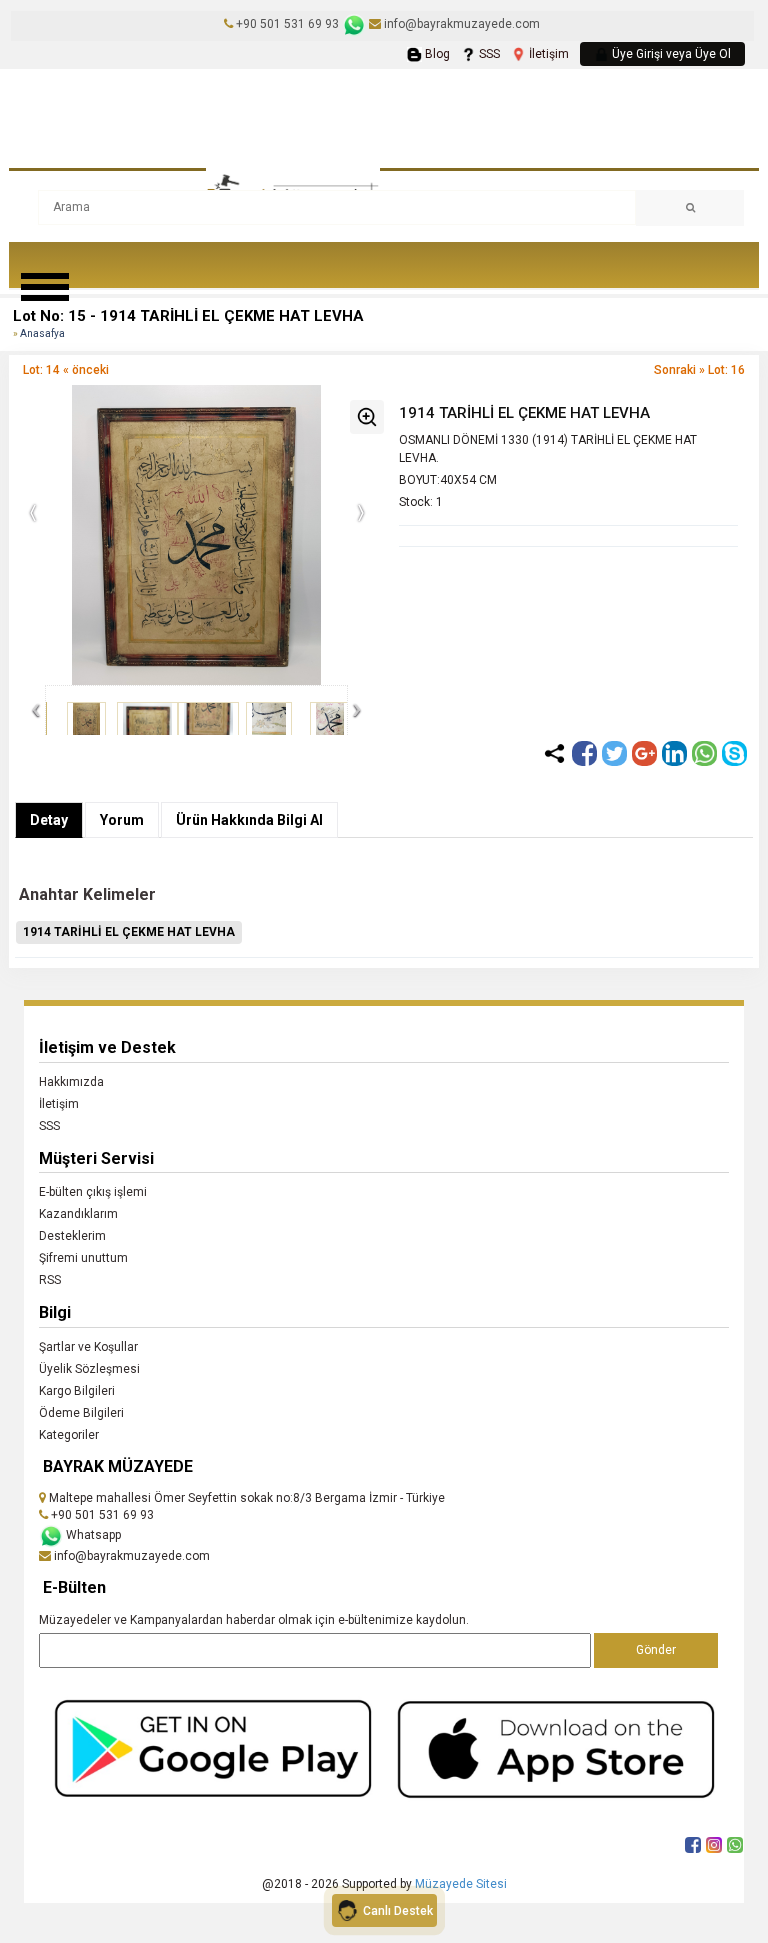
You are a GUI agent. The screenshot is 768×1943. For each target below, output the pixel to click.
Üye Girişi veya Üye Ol (670, 54)
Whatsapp (92, 1535)
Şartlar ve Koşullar (88, 1347)
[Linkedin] (674, 753)
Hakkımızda (71, 1082)
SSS (488, 54)
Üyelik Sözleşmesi (89, 1369)
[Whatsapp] (704, 753)
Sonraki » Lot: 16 (699, 370)
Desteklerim (72, 1236)
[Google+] (644, 753)
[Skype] (734, 753)
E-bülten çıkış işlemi (93, 1192)
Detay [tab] (49, 820)
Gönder (656, 1650)
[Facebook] (584, 753)
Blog (436, 54)
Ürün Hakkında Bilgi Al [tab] (249, 820)
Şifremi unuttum (83, 1258)
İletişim (547, 54)
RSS (50, 1280)
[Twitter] (614, 753)
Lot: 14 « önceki (66, 370)
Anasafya (42, 333)
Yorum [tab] (122, 820)
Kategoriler (69, 1435)
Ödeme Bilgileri (81, 1413)
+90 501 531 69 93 (287, 24)
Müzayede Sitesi (461, 1884)
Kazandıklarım (78, 1214)
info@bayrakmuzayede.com (460, 24)
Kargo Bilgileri (77, 1391)
